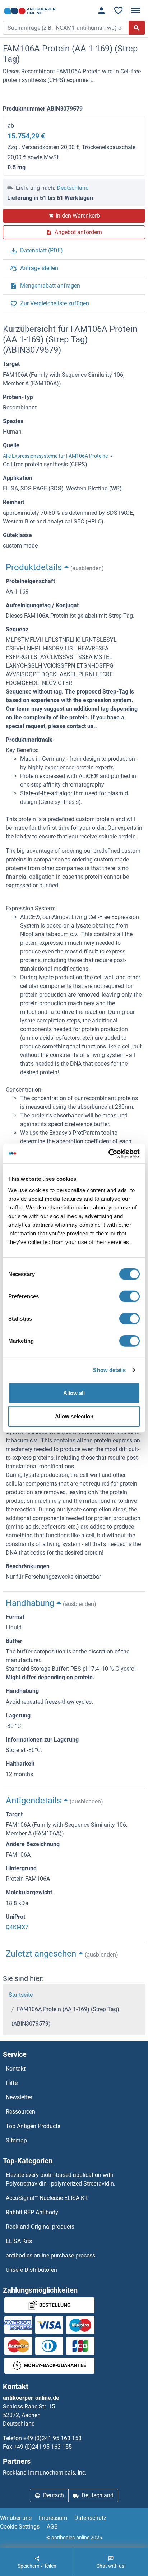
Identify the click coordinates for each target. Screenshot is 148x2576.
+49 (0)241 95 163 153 (52, 2438)
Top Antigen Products (33, 2126)
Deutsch (54, 2495)
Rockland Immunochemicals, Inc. (45, 2473)
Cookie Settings (20, 2527)
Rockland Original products (40, 2227)
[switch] (129, 1296)
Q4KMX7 (17, 1927)
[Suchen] (137, 28)
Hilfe (12, 2083)
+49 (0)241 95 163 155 (43, 2447)
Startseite (21, 1995)
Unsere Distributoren (31, 2270)
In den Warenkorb (78, 216)
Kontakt (16, 2069)
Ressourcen (20, 2112)
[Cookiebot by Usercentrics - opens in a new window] (108, 1153)
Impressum (53, 2518)
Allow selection (74, 1416)
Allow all (74, 1393)
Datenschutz (90, 2518)
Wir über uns (16, 2518)
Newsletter (19, 2097)
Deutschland (73, 188)
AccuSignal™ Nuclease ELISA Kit (47, 2198)
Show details (109, 1370)
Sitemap (16, 2140)
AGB (52, 2527)
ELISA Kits (19, 2241)
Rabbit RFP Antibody (32, 2212)
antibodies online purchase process (50, 2255)
